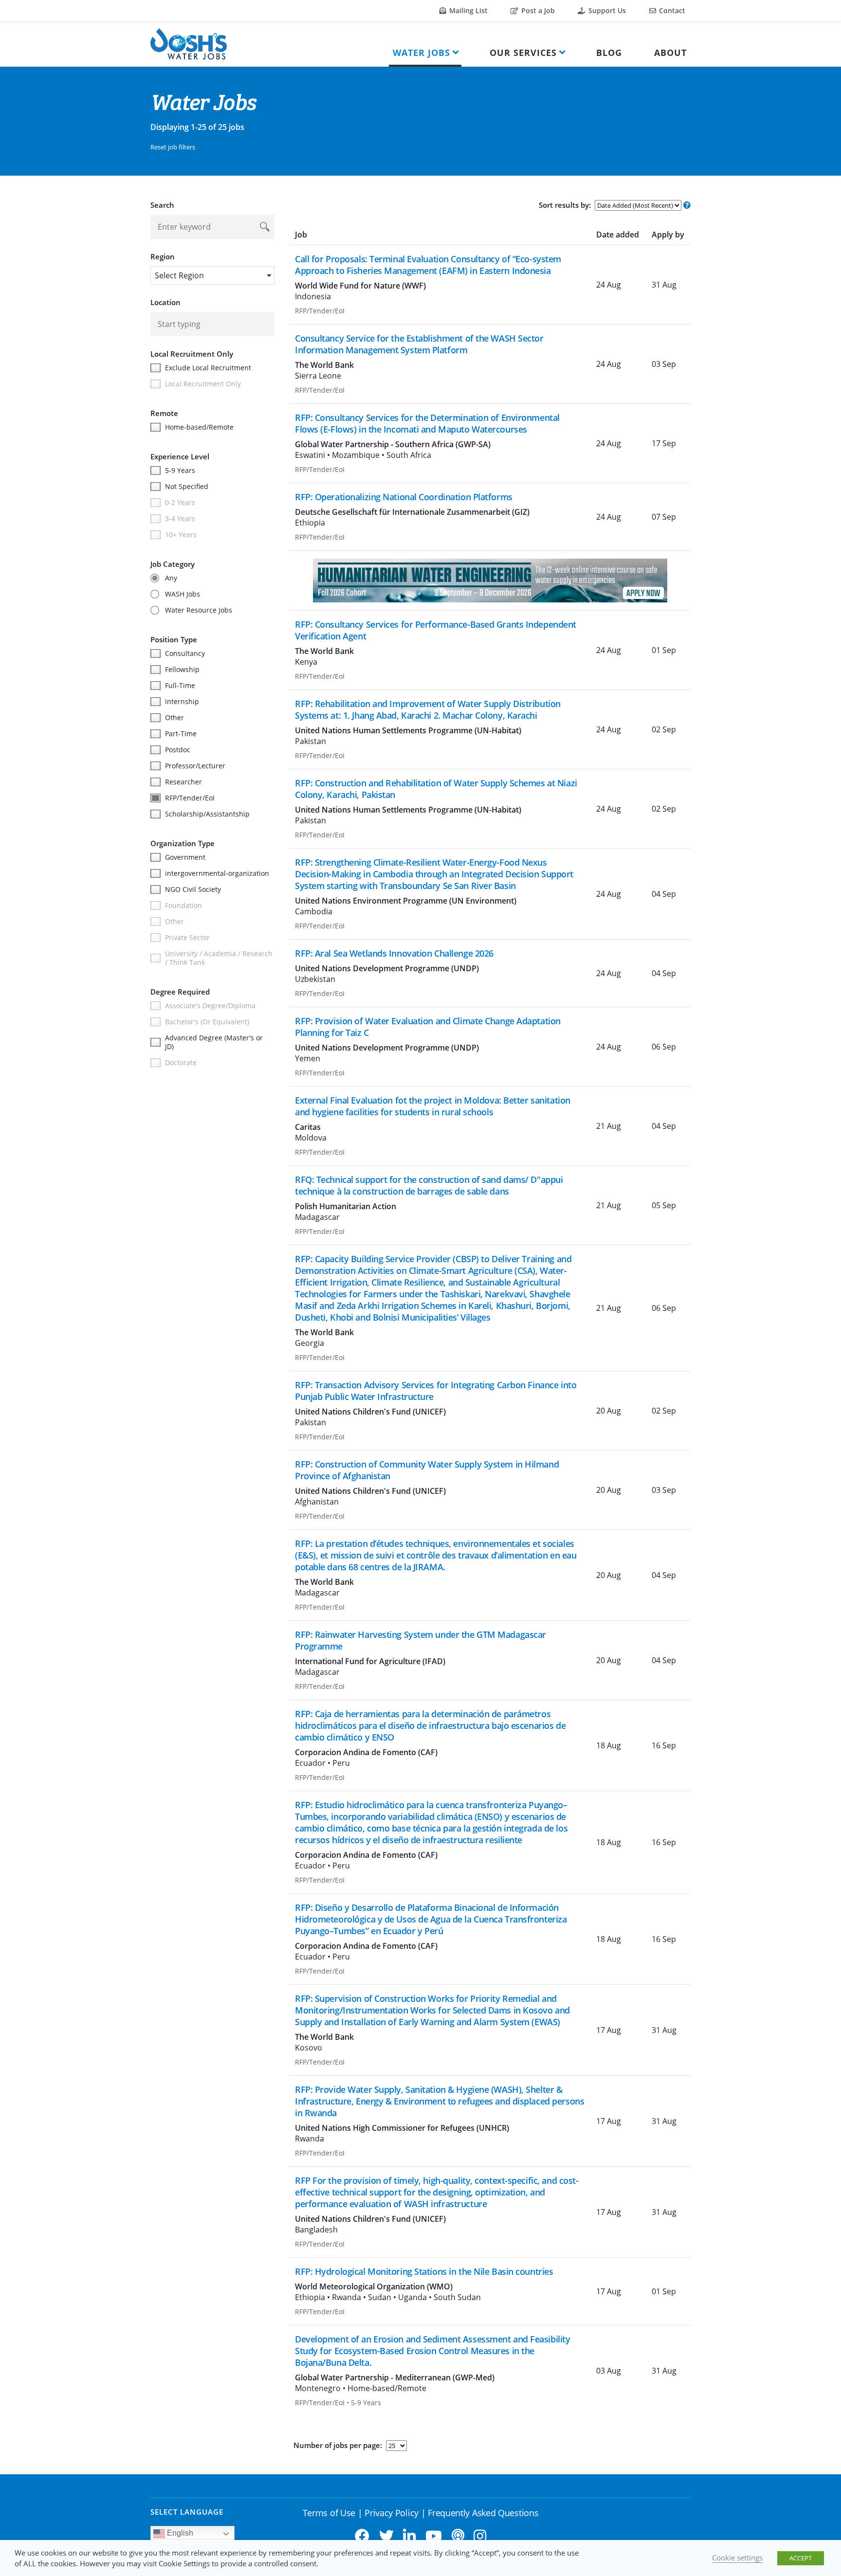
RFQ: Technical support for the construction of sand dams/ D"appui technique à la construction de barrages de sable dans (429, 1185)
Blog (609, 53)
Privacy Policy (392, 2513)
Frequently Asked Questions (483, 2513)
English (179, 2533)
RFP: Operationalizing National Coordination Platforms (404, 497)
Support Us (606, 10)
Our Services (523, 53)
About (670, 53)
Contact (671, 10)
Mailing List (467, 10)
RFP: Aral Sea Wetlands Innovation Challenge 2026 (394, 953)
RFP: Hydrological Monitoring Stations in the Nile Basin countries (424, 2271)
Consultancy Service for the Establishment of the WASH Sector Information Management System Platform (419, 344)
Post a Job (537, 10)
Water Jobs (421, 53)
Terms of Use (329, 2513)
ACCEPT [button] (801, 2558)
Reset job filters (173, 147)
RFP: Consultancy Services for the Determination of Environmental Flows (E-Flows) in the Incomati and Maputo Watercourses (427, 423)
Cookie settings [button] (737, 2558)
